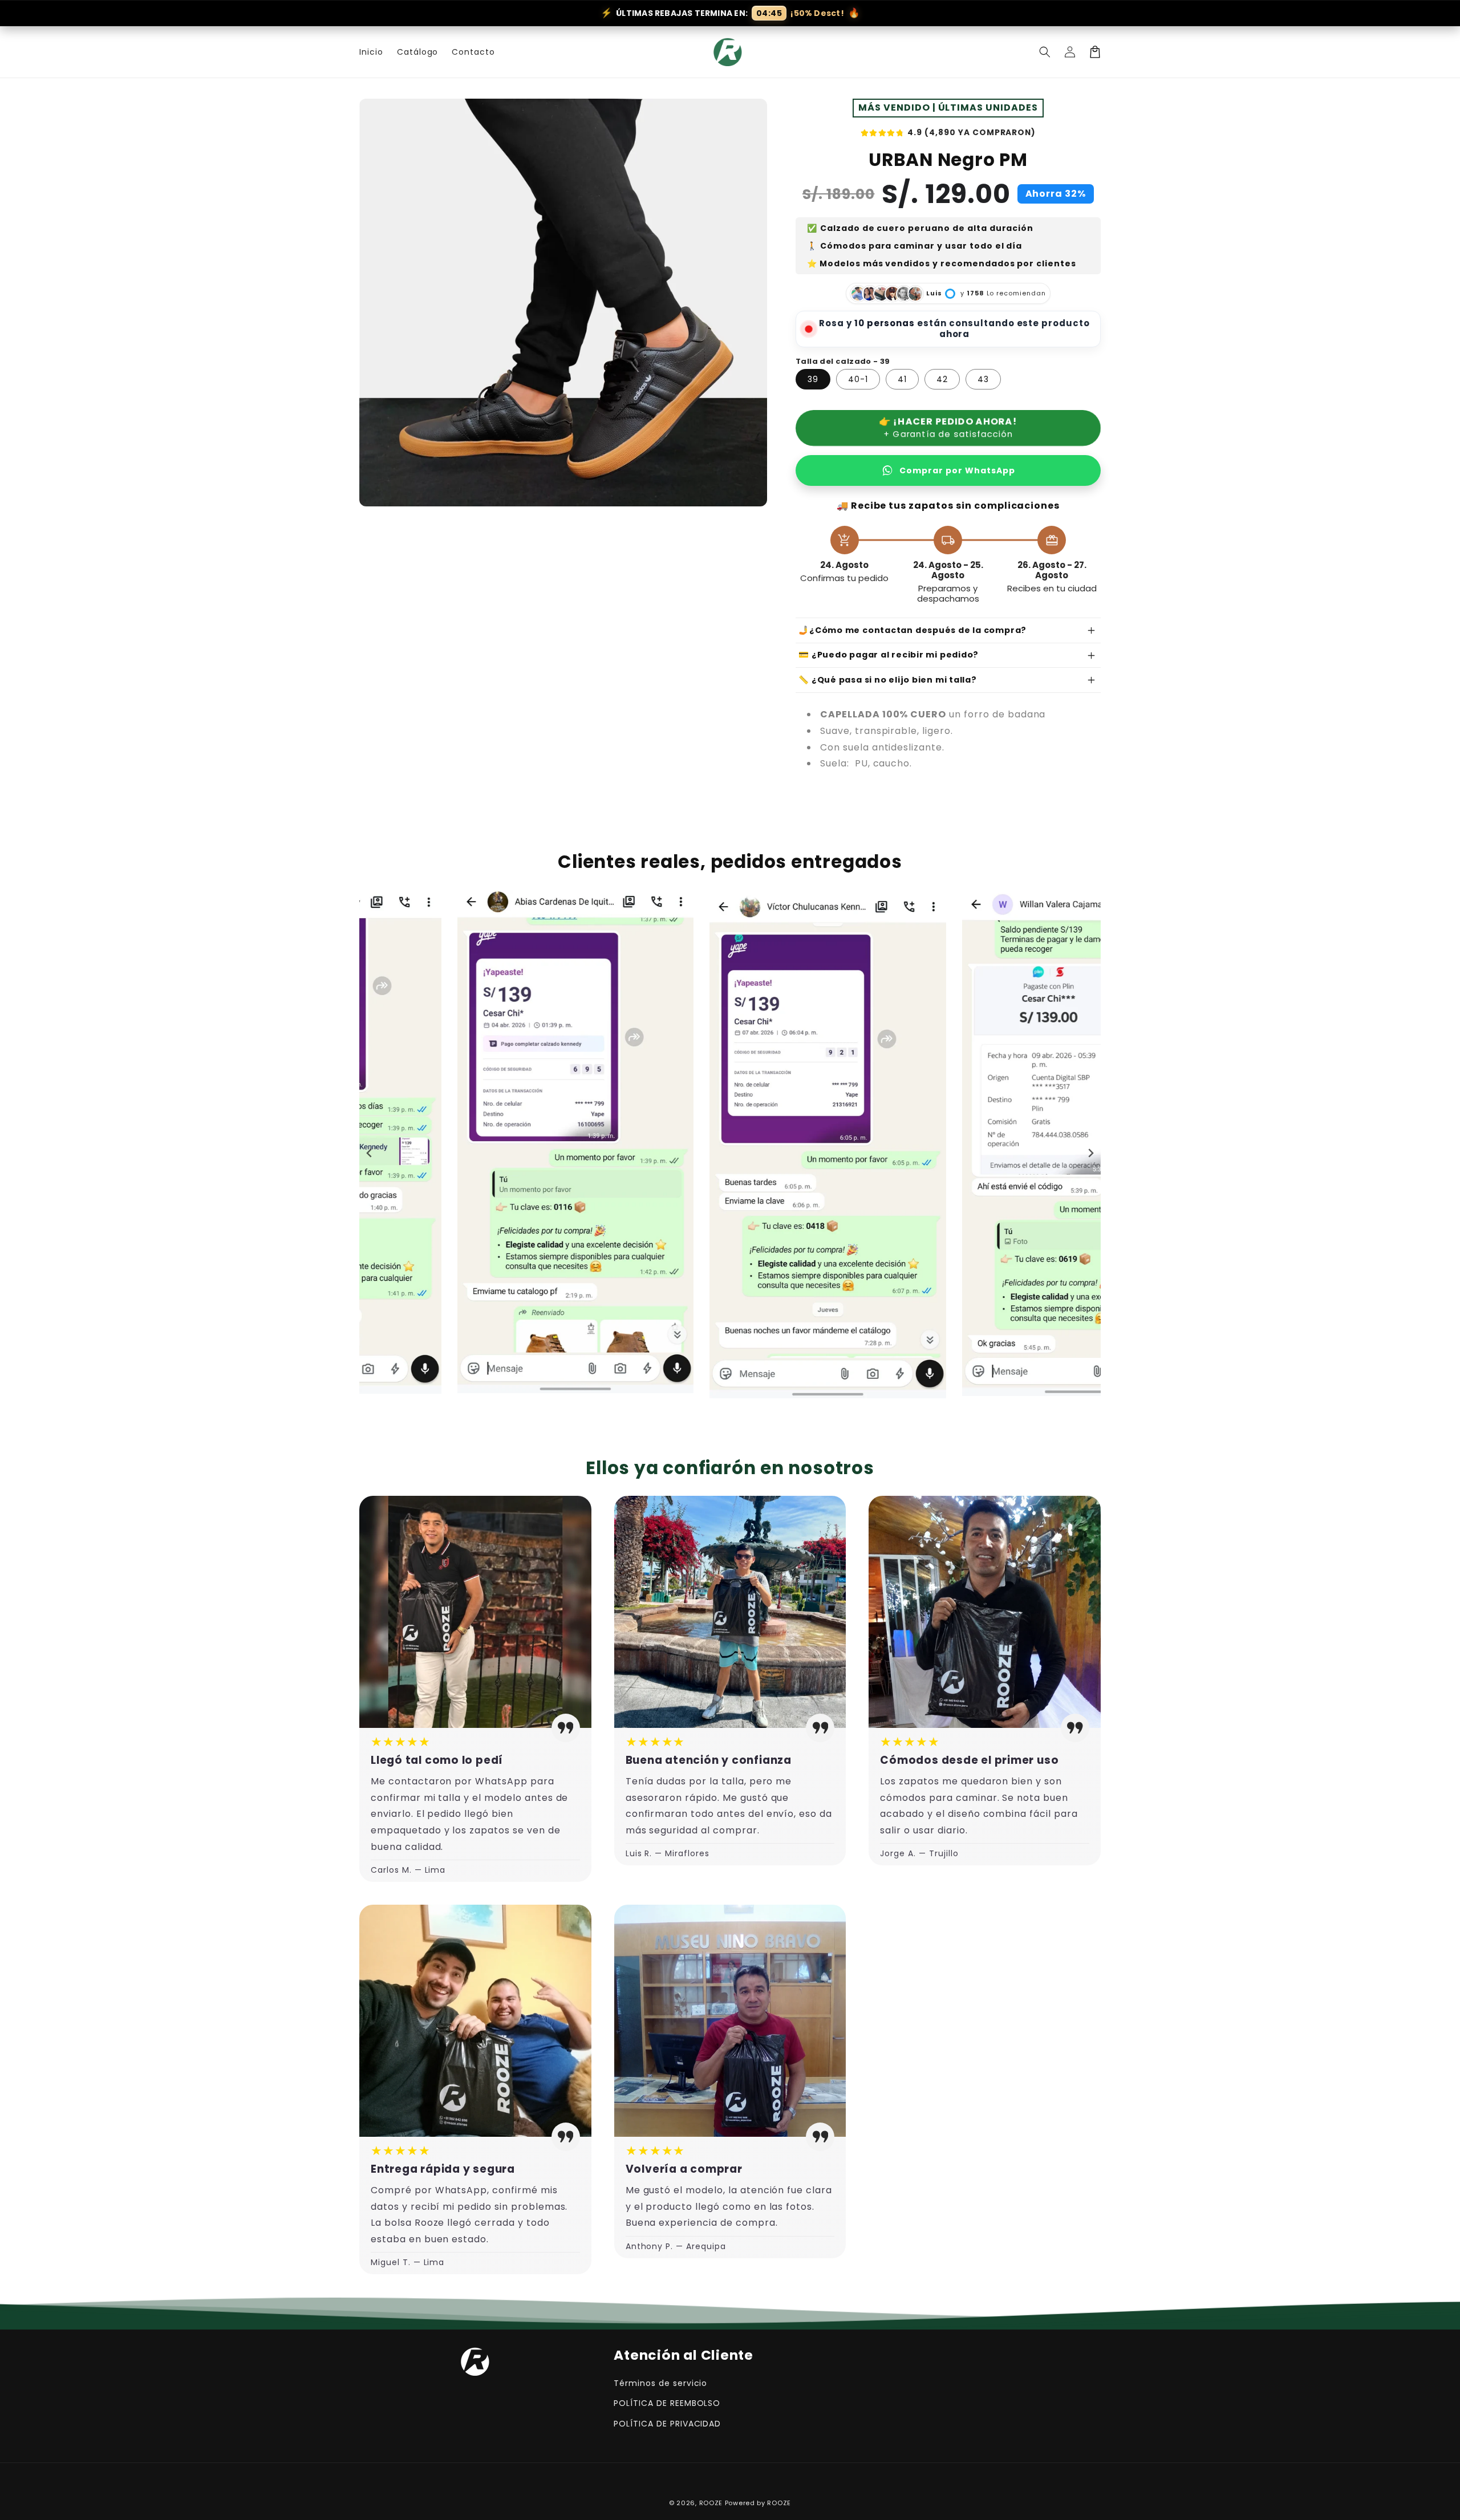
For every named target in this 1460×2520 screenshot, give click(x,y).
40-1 (858, 379)
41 (902, 379)
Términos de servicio (660, 2383)
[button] (1045, 52)
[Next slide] (1090, 1153)
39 (813, 379)
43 (983, 379)
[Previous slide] (370, 1153)
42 (942, 379)
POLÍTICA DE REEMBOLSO (667, 2403)
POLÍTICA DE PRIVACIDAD (667, 2424)
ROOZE (711, 2503)
